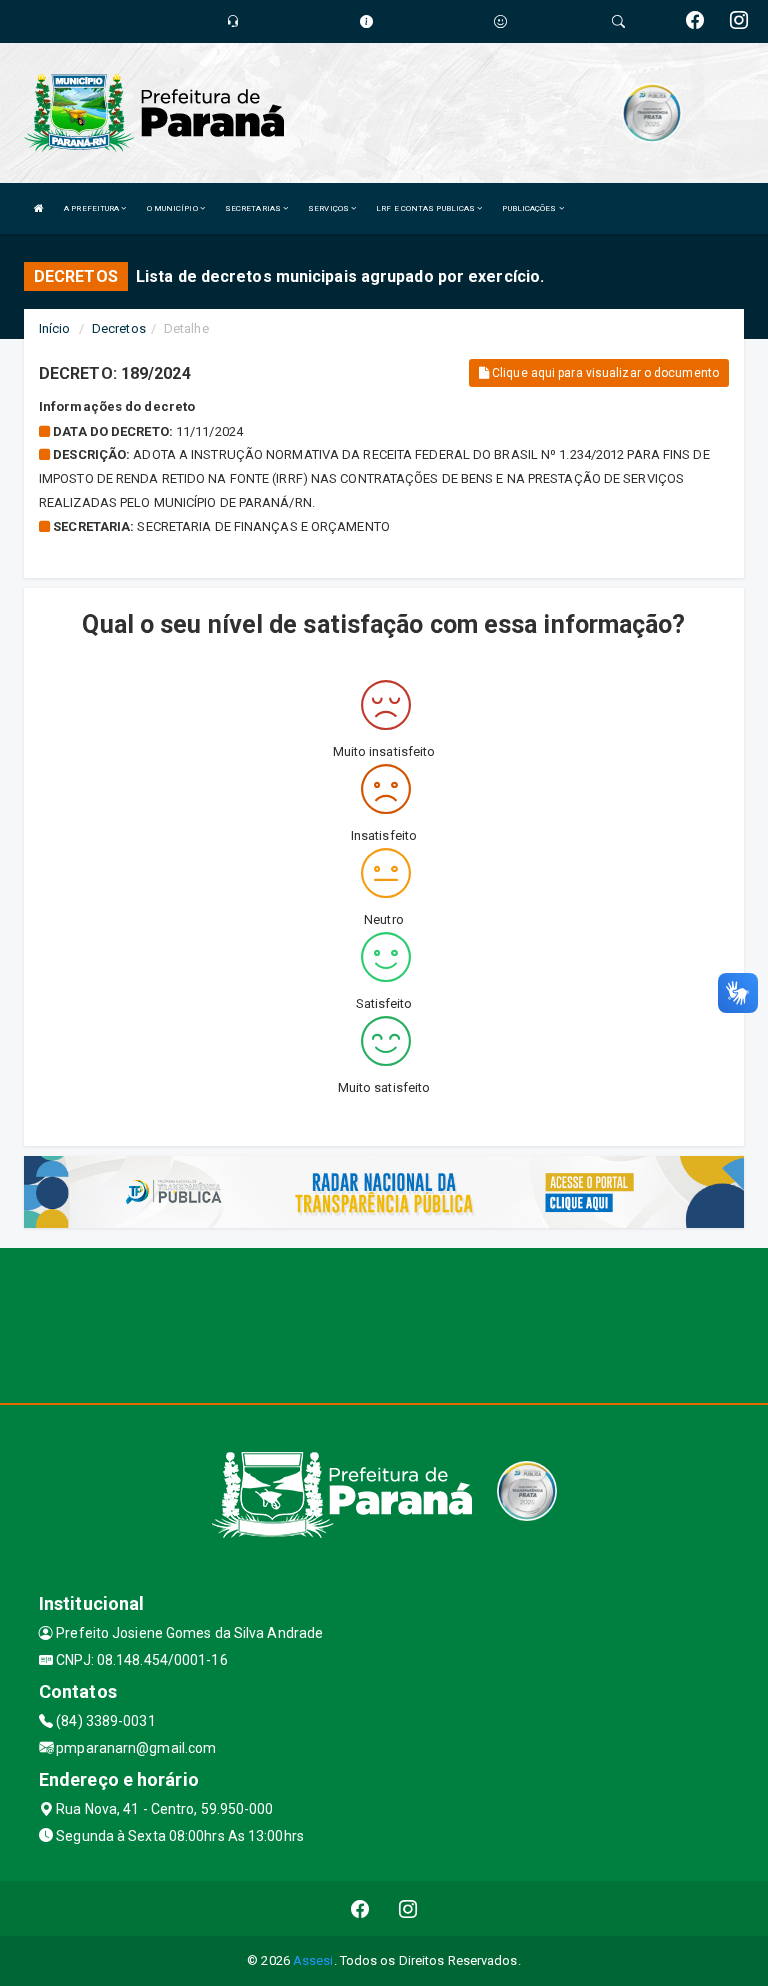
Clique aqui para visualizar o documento (604, 373)
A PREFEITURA (92, 208)
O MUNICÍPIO (173, 208)
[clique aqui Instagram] (408, 1908)
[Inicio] (39, 208)
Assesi (313, 1960)
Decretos (119, 328)
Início (55, 328)
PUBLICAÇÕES (530, 208)
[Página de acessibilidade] (500, 21)
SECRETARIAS (254, 208)
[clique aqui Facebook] (360, 1908)
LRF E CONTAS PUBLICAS (426, 208)
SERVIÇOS (329, 208)
